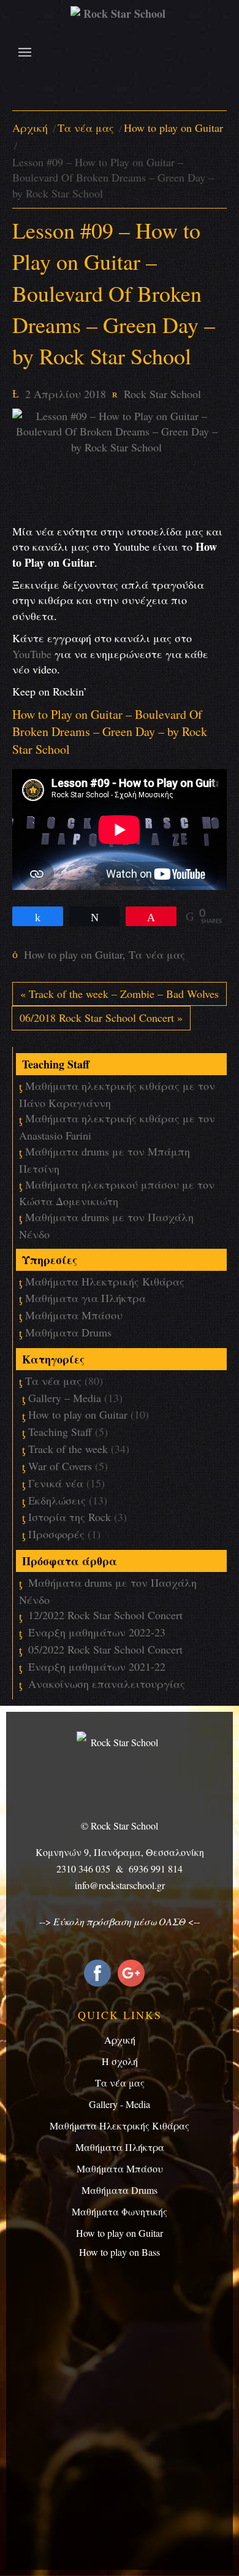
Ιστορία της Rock (70, 1517)
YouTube (32, 654)
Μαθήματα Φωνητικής (120, 2211)
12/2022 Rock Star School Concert (105, 1615)
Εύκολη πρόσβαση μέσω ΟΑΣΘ (120, 1921)
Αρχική (30, 128)
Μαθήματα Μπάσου (74, 1315)
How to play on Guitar (173, 128)
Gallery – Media (65, 1398)
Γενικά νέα (56, 1483)
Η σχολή (120, 2061)
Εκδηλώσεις (57, 1500)
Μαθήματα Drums (68, 1332)
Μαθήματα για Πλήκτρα (85, 1298)
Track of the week (68, 1449)
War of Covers (60, 1466)
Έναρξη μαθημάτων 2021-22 (97, 1666)
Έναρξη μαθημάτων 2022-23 (97, 1632)
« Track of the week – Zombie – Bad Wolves (120, 994)
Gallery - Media (120, 2104)
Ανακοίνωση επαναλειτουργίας (107, 1684)
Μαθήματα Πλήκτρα (120, 2147)
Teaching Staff (60, 1432)
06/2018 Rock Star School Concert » (101, 1018)
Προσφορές (56, 1534)
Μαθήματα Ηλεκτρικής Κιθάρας (105, 1281)
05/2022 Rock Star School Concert (105, 1649)
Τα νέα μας (86, 128)
